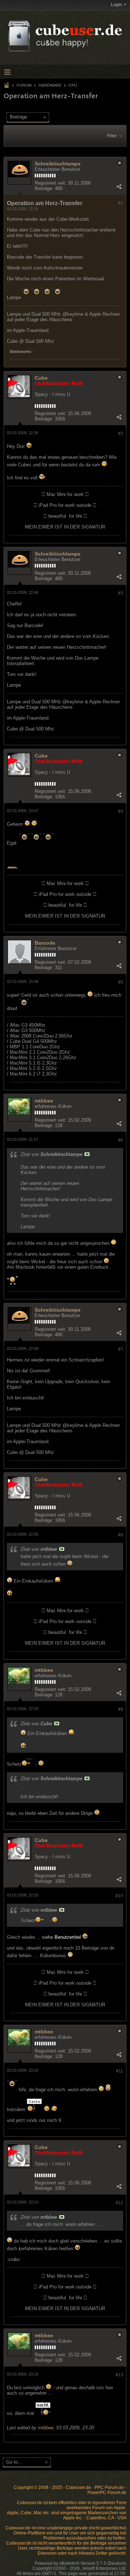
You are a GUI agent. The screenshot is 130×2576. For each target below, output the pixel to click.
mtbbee (44, 1101)
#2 (121, 433)
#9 (121, 1709)
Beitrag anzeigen (87, 1154)
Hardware (50, 85)
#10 (119, 1896)
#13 (119, 2375)
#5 (121, 982)
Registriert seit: (51, 183)
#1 (121, 203)
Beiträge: (44, 188)
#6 (121, 1140)
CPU (73, 85)
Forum (24, 85)
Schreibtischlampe (58, 164)
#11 (120, 2071)
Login (116, 5)
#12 (119, 2203)
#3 (121, 593)
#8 (121, 1535)
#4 (121, 811)
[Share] (119, 187)
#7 (121, 1349)
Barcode (45, 943)
